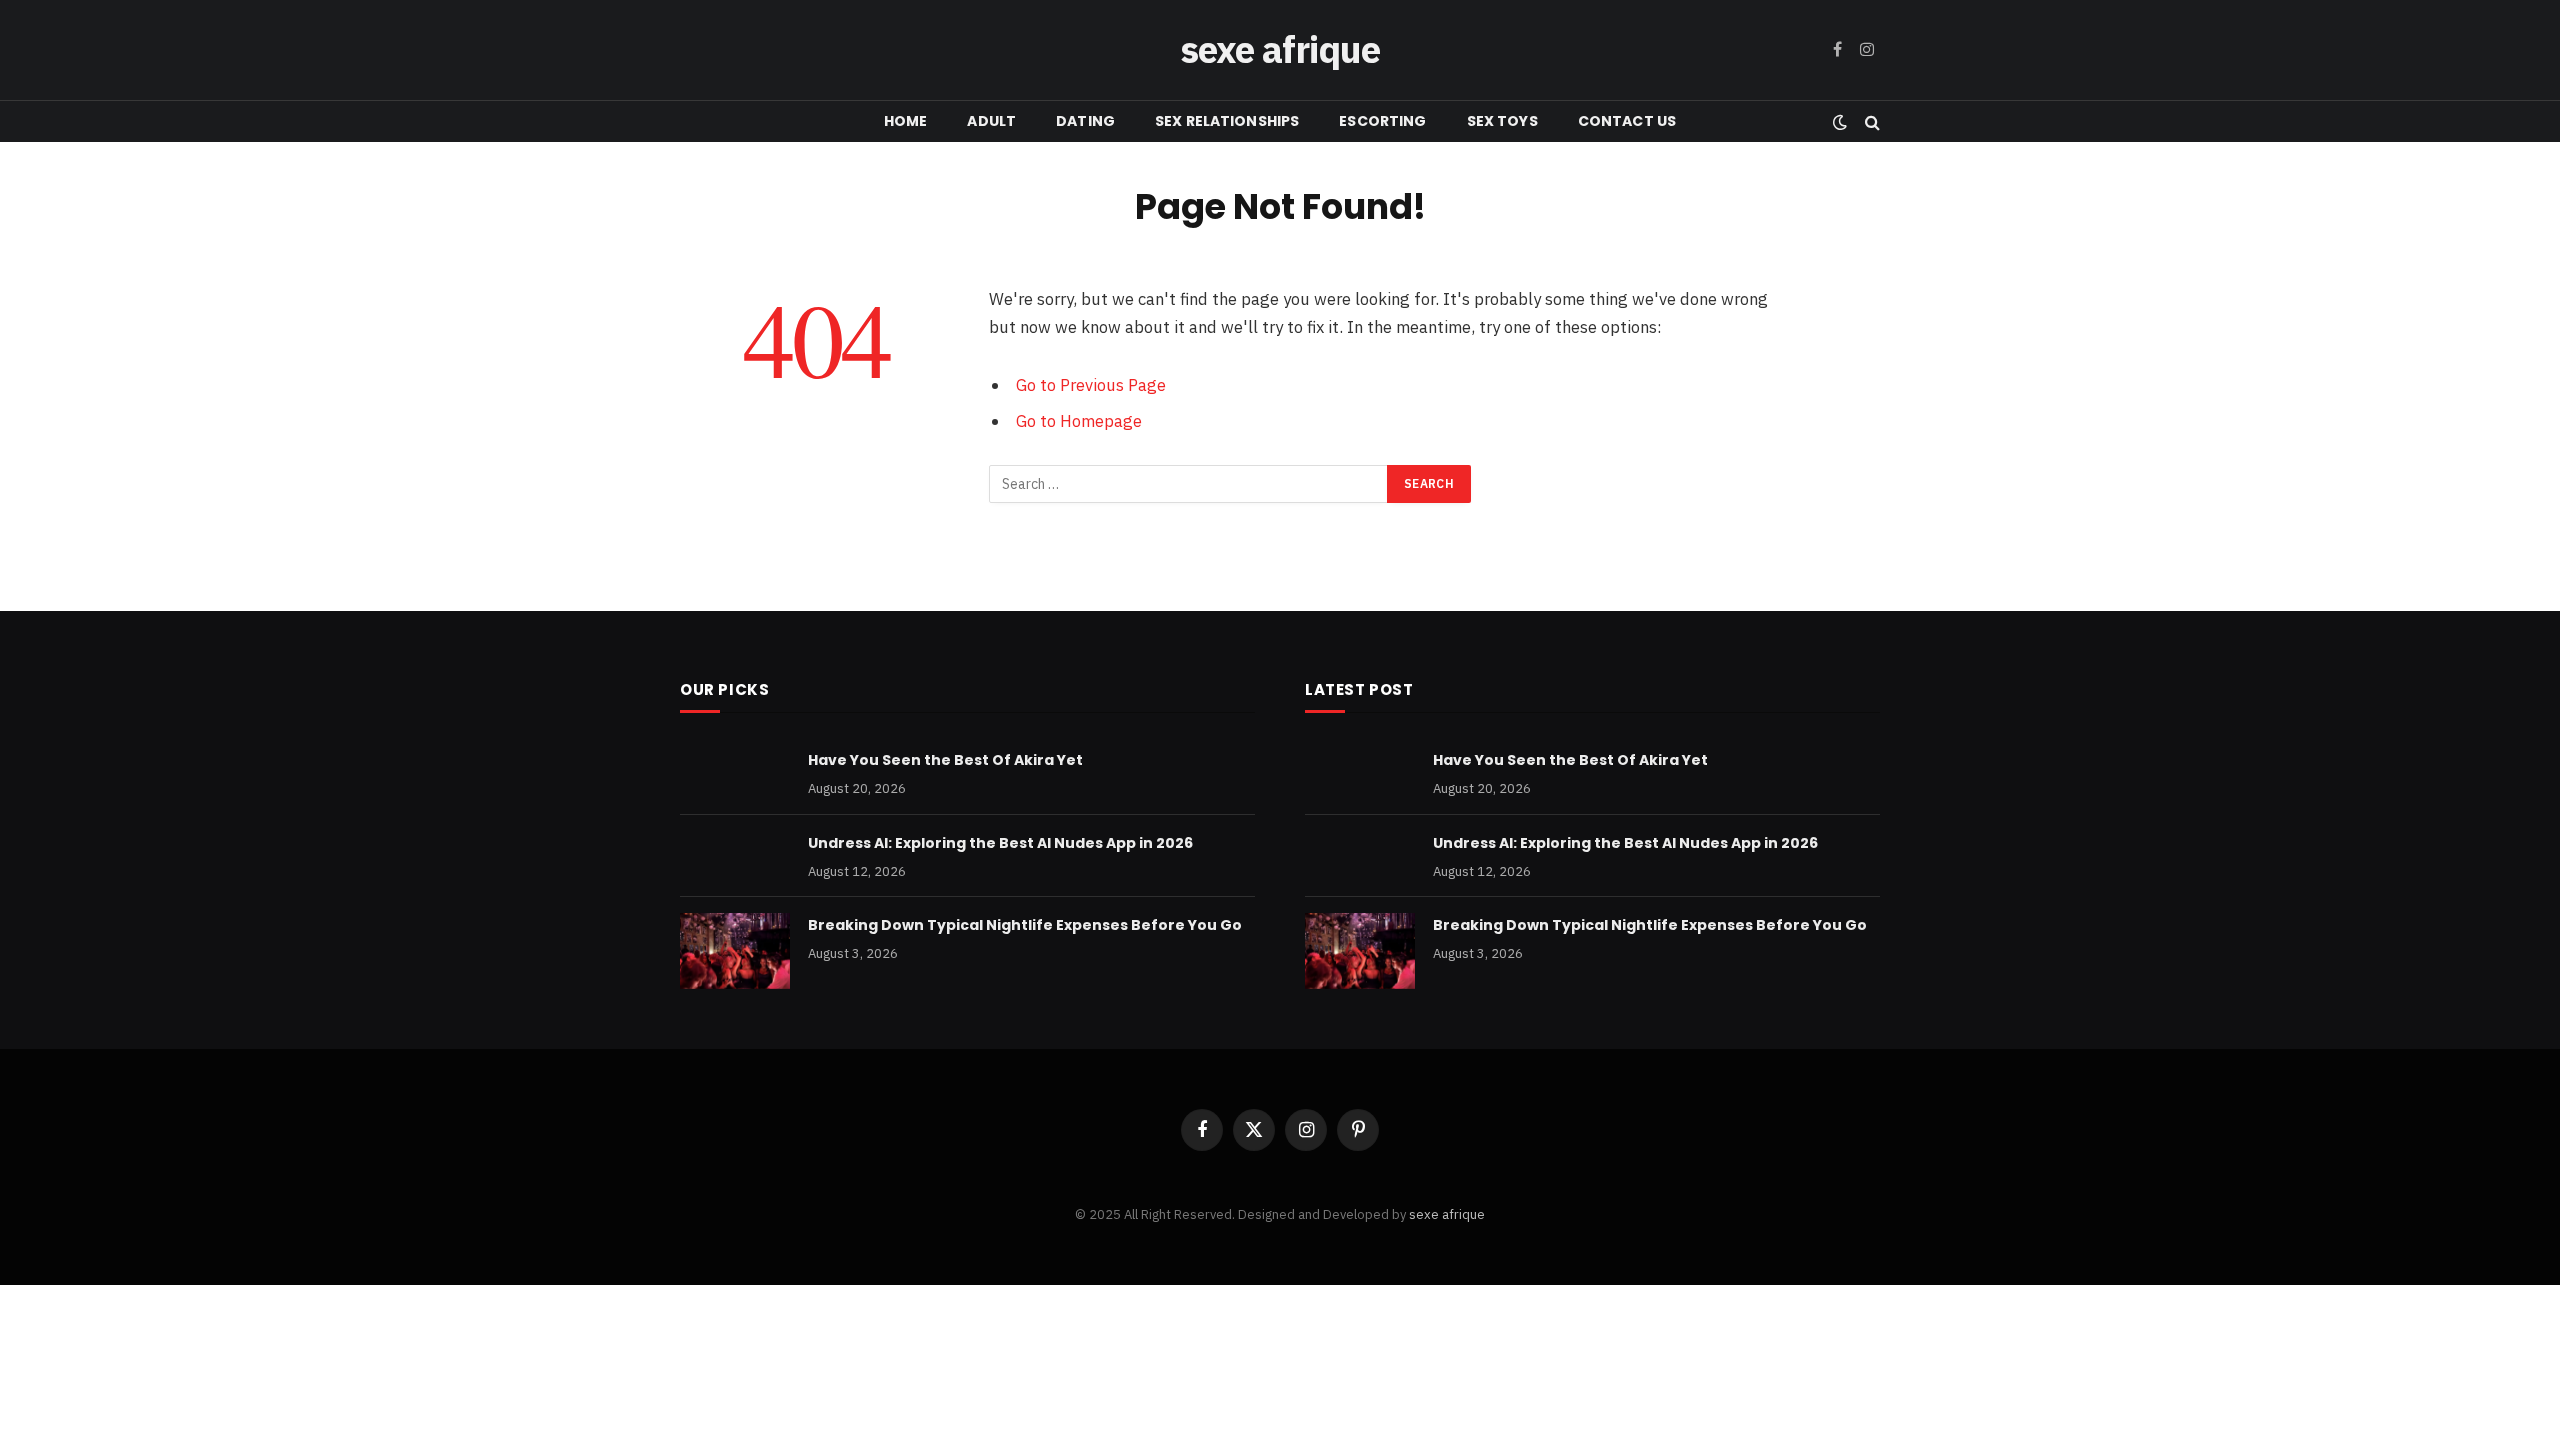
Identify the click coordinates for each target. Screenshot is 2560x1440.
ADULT (991, 121)
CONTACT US (1627, 121)
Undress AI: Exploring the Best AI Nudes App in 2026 (1000, 843)
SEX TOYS (1502, 121)
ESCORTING (1382, 121)
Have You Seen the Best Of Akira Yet (945, 760)
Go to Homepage (1079, 421)
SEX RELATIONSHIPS (1227, 121)
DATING (1085, 121)
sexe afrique (1447, 1214)
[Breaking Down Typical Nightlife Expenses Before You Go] (735, 951)
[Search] (1870, 121)
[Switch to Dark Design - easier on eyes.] (1840, 122)
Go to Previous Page (1091, 385)
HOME (906, 121)
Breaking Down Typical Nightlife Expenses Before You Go (1025, 925)
